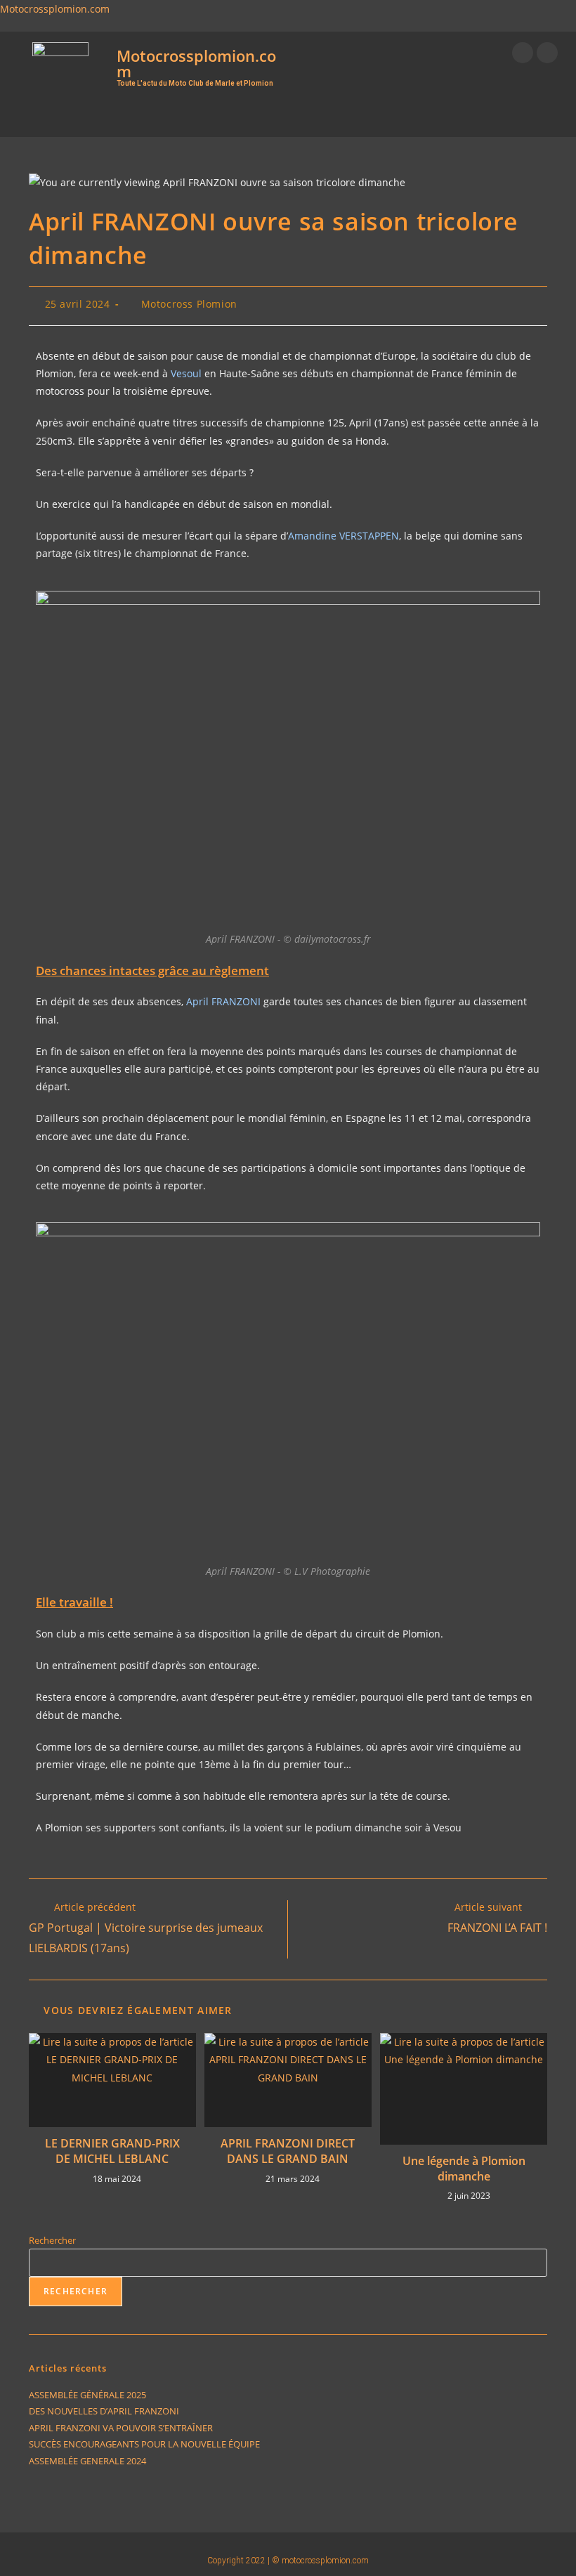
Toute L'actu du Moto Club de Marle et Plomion (195, 83)
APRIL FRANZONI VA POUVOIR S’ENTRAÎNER (121, 2428)
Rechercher (52, 2240)
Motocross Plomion (189, 304)
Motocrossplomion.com (55, 9)
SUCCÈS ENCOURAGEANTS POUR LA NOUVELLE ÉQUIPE (144, 2444)
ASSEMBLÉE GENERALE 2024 (87, 2461)
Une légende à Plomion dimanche (464, 2169)
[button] (261, 116)
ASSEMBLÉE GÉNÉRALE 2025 (87, 2395)
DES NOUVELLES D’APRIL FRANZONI (104, 2411)
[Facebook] (523, 53)
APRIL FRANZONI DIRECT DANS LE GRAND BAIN (288, 2151)
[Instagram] (547, 53)
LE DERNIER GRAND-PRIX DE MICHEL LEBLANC (112, 2151)
